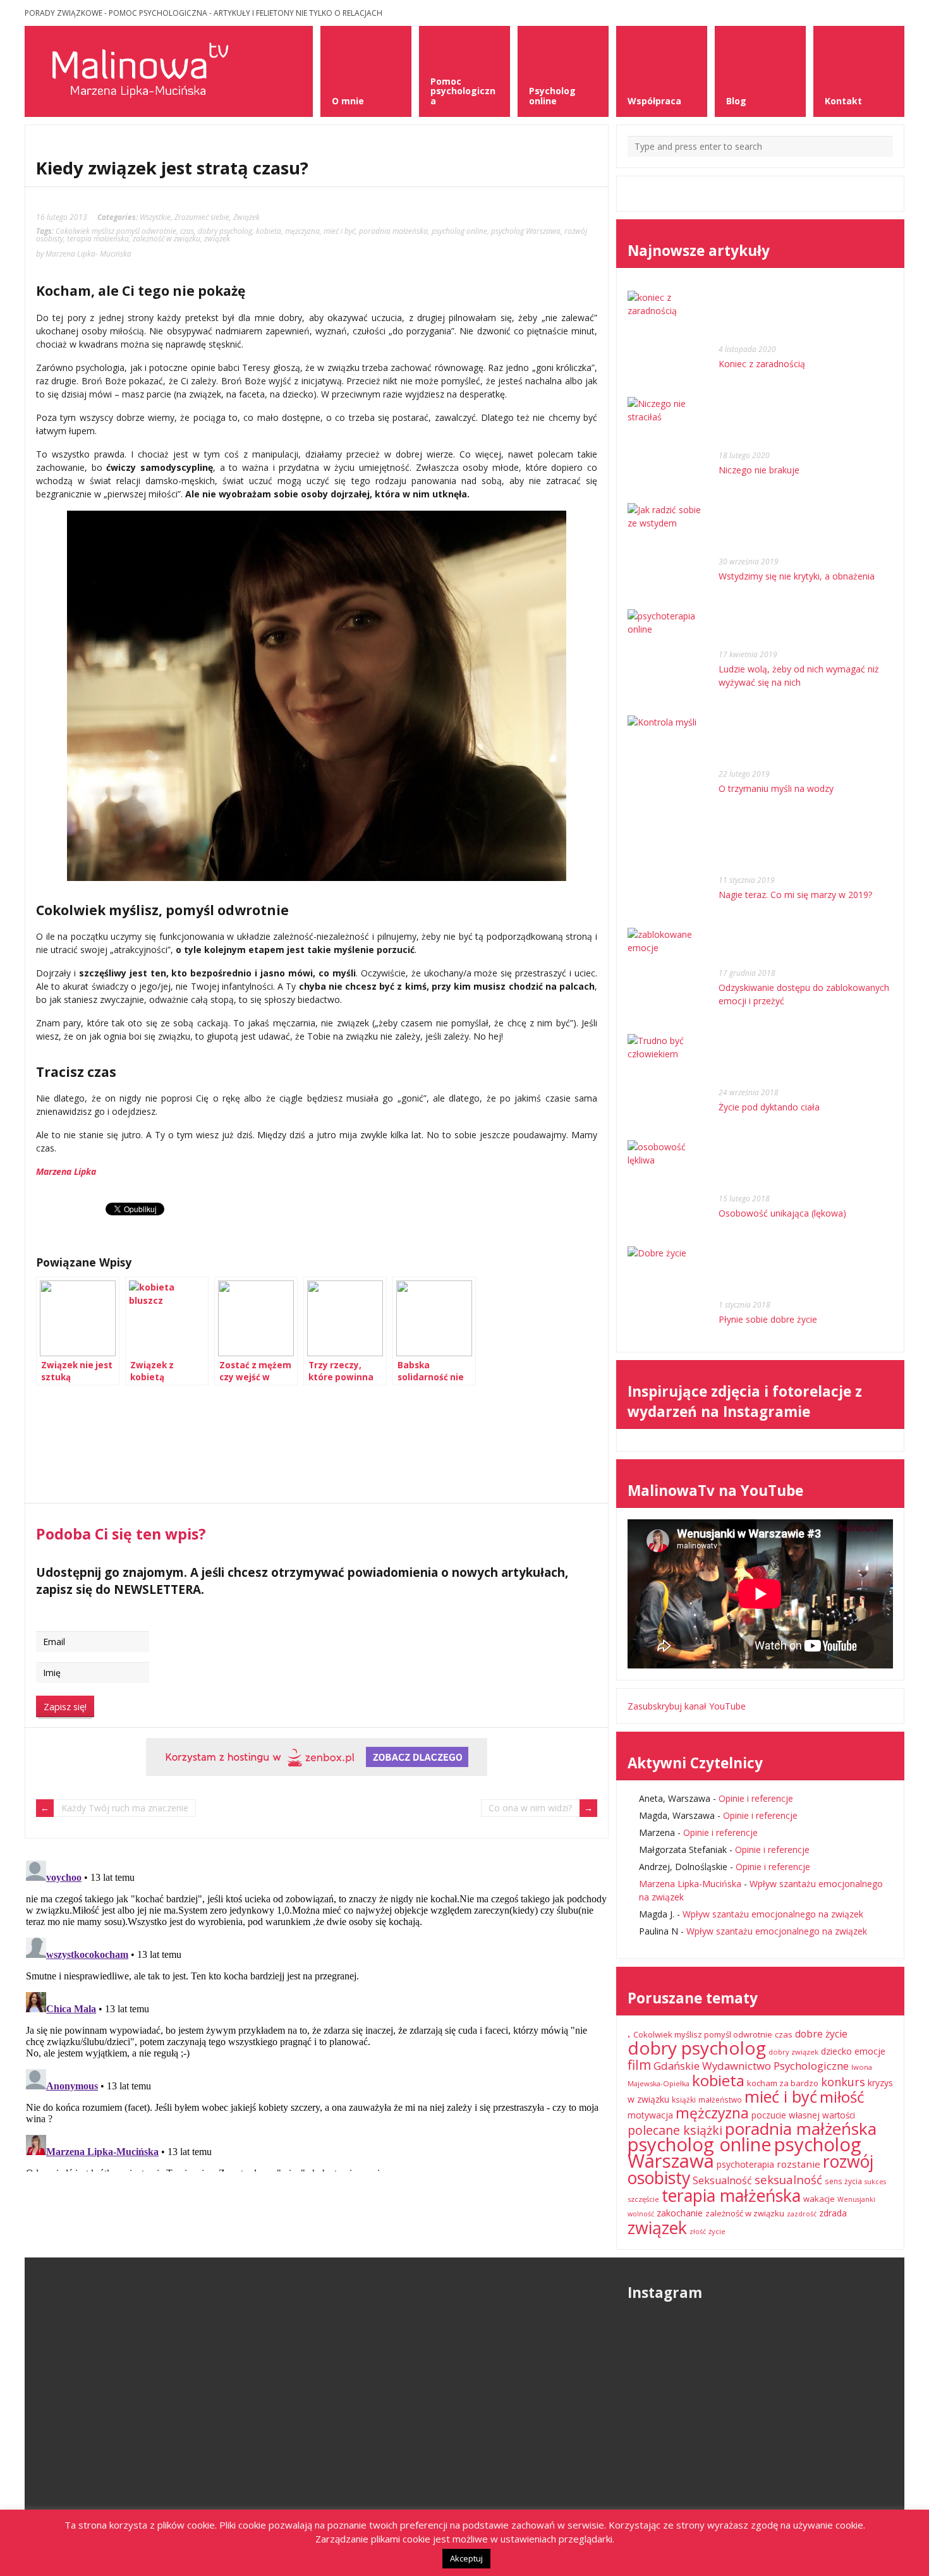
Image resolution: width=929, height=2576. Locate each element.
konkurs (843, 2082)
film (639, 2065)
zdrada (833, 2213)
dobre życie (821, 2034)
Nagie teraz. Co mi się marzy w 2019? (795, 895)
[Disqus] (317, 2014)
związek (217, 238)
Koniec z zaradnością (762, 364)
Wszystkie (155, 217)
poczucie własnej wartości (803, 2115)
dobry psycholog (225, 231)
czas (187, 231)
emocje (870, 2051)
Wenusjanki (856, 2199)
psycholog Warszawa (526, 231)
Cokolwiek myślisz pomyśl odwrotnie (116, 231)
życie (717, 2231)
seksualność (788, 2179)
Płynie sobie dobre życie (768, 1319)
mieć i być (339, 231)
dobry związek (793, 2052)
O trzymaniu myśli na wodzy (776, 788)
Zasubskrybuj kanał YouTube (687, 1706)
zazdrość (802, 2214)
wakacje (819, 2199)
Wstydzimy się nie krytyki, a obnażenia (797, 576)
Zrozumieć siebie (202, 217)
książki (684, 2100)
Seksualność (722, 2180)
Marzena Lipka (66, 1171)
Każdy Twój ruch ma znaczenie (125, 1808)
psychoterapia (745, 2164)
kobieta (269, 231)
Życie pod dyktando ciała (769, 1107)
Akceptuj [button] (466, 2558)
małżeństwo (720, 2100)
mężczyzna (302, 231)
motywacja (650, 2115)
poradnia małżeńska (393, 231)
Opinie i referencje (756, 1798)
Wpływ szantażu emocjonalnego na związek (773, 1914)
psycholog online (459, 231)
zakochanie (680, 2213)
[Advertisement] (137, 1458)
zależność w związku (167, 238)
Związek (246, 217)
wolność (641, 2214)
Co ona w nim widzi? (530, 1808)
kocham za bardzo (783, 2083)
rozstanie (798, 2164)
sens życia (843, 2181)
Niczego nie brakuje (759, 470)
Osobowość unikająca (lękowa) (782, 1213)
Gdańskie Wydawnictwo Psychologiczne (751, 2066)
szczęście (643, 2199)
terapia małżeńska (98, 238)
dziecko (836, 2051)
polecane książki (675, 2130)
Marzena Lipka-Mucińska (690, 1884)
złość (698, 2232)
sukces (875, 2182)
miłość (842, 2097)
